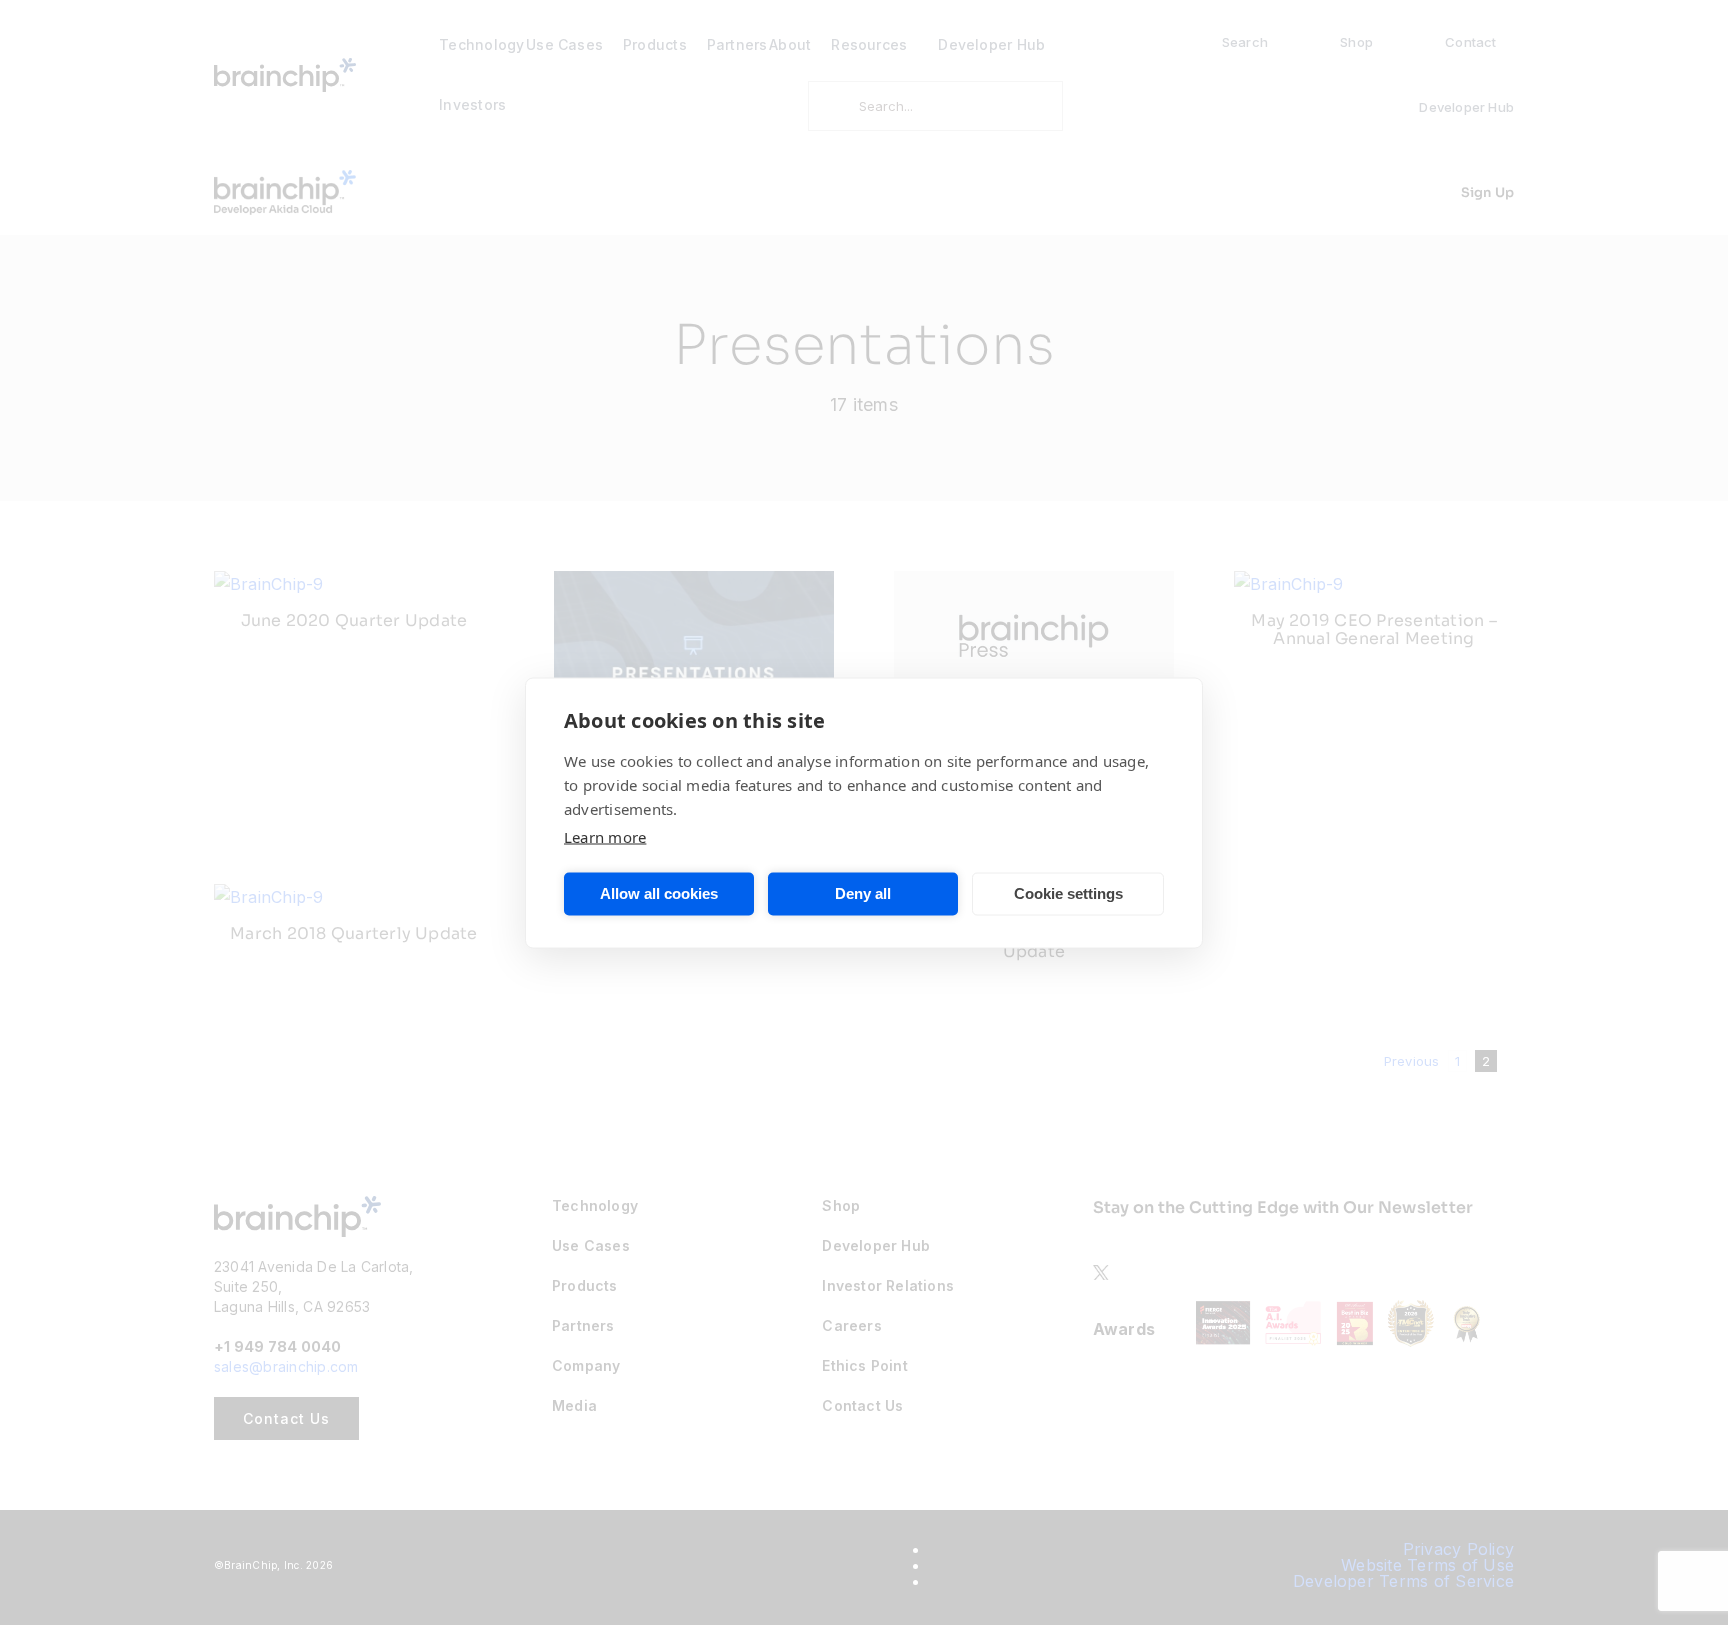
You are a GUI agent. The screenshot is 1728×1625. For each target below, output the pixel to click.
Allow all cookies (659, 893)
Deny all (863, 893)
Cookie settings (1068, 893)
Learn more (605, 836)
